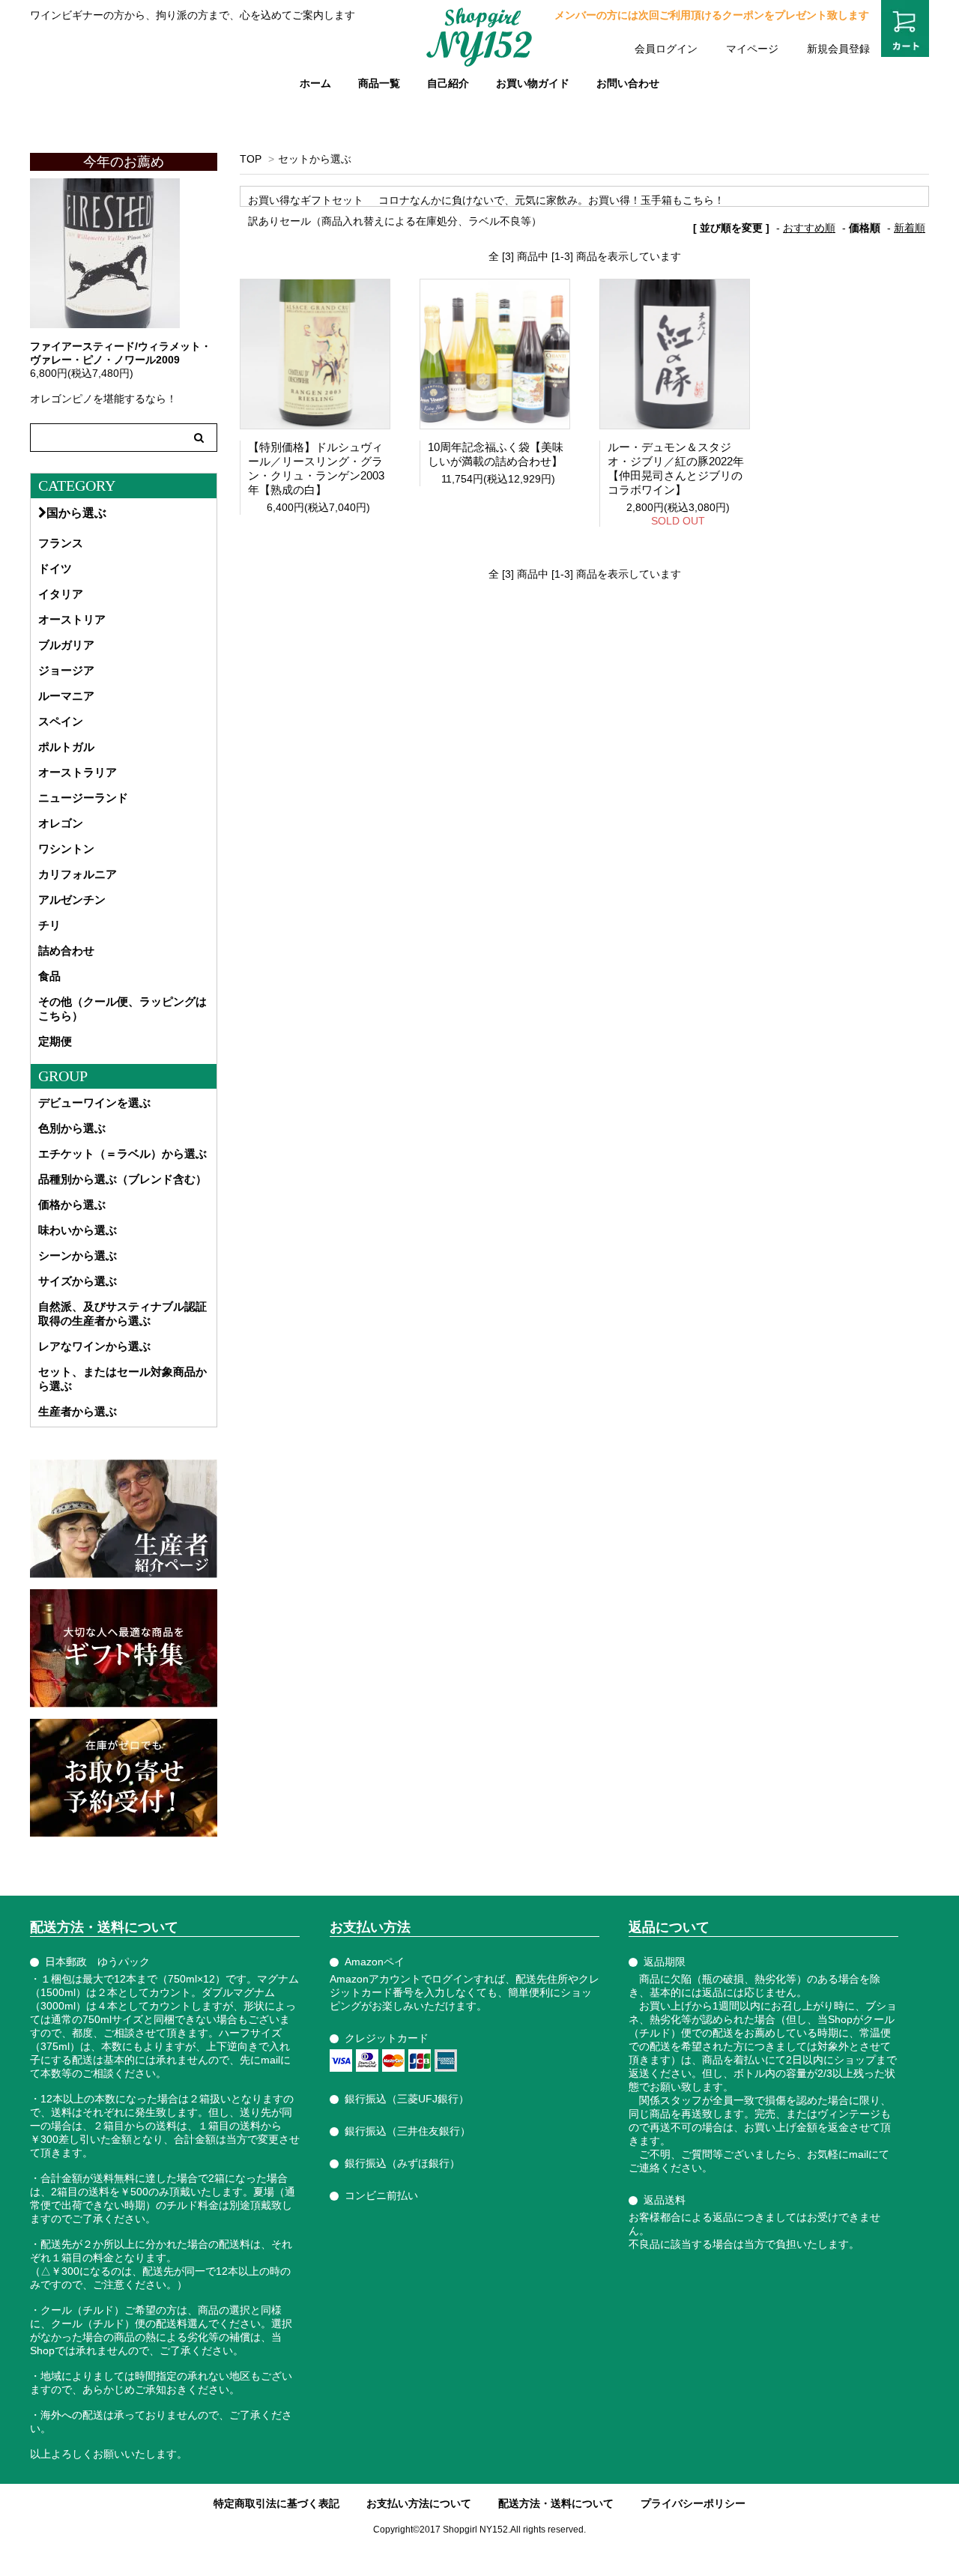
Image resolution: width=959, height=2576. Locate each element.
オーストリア (72, 619)
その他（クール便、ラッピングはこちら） (122, 1009)
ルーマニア (66, 696)
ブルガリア (66, 645)
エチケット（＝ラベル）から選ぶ (122, 1154)
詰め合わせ (66, 950)
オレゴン (61, 823)
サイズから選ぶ (78, 1281)
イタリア (61, 594)
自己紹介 (448, 83)
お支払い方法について (419, 2503)
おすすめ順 (809, 228)
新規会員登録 (838, 49)
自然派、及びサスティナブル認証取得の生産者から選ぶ (122, 1313)
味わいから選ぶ (78, 1230)
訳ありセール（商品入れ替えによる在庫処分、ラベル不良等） (395, 221)
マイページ (752, 49)
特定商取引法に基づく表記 (276, 2503)
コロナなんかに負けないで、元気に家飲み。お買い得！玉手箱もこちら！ (551, 200)
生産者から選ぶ (78, 1411)
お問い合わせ (628, 83)
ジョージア (66, 670)
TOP (251, 159)
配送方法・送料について (556, 2503)
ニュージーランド (83, 798)
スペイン (61, 721)
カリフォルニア (78, 874)
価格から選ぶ (72, 1204)
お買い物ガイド (533, 83)
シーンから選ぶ (78, 1255)
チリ (49, 925)
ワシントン (66, 849)
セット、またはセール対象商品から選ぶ (122, 1379)
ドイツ (55, 568)
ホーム (315, 83)
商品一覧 (379, 83)
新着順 (910, 228)
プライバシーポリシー (693, 2503)
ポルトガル (66, 747)
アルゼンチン (72, 900)
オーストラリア (78, 772)
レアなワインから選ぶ (94, 1346)
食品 (49, 976)
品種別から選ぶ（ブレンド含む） (122, 1179)
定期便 (55, 1041)
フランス (61, 543)
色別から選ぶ (72, 1128)
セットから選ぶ (315, 159)
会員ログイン (666, 49)
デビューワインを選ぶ (94, 1103)
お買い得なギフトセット (306, 200)
